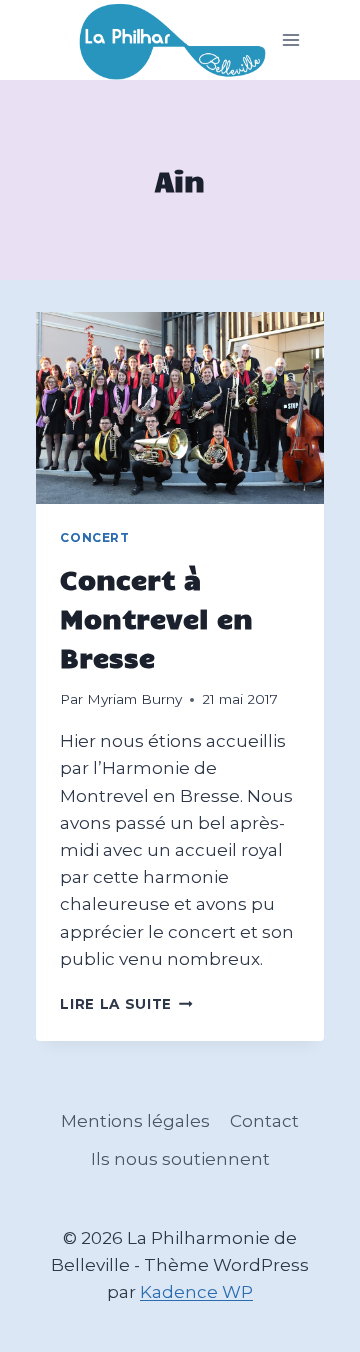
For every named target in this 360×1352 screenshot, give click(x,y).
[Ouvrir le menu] (291, 40)
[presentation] (179, 408)
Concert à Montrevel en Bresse (156, 617)
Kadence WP (196, 1292)
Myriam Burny (134, 699)
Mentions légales (135, 1121)
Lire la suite (126, 1004)
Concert (94, 537)
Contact (264, 1121)
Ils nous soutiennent (180, 1159)
